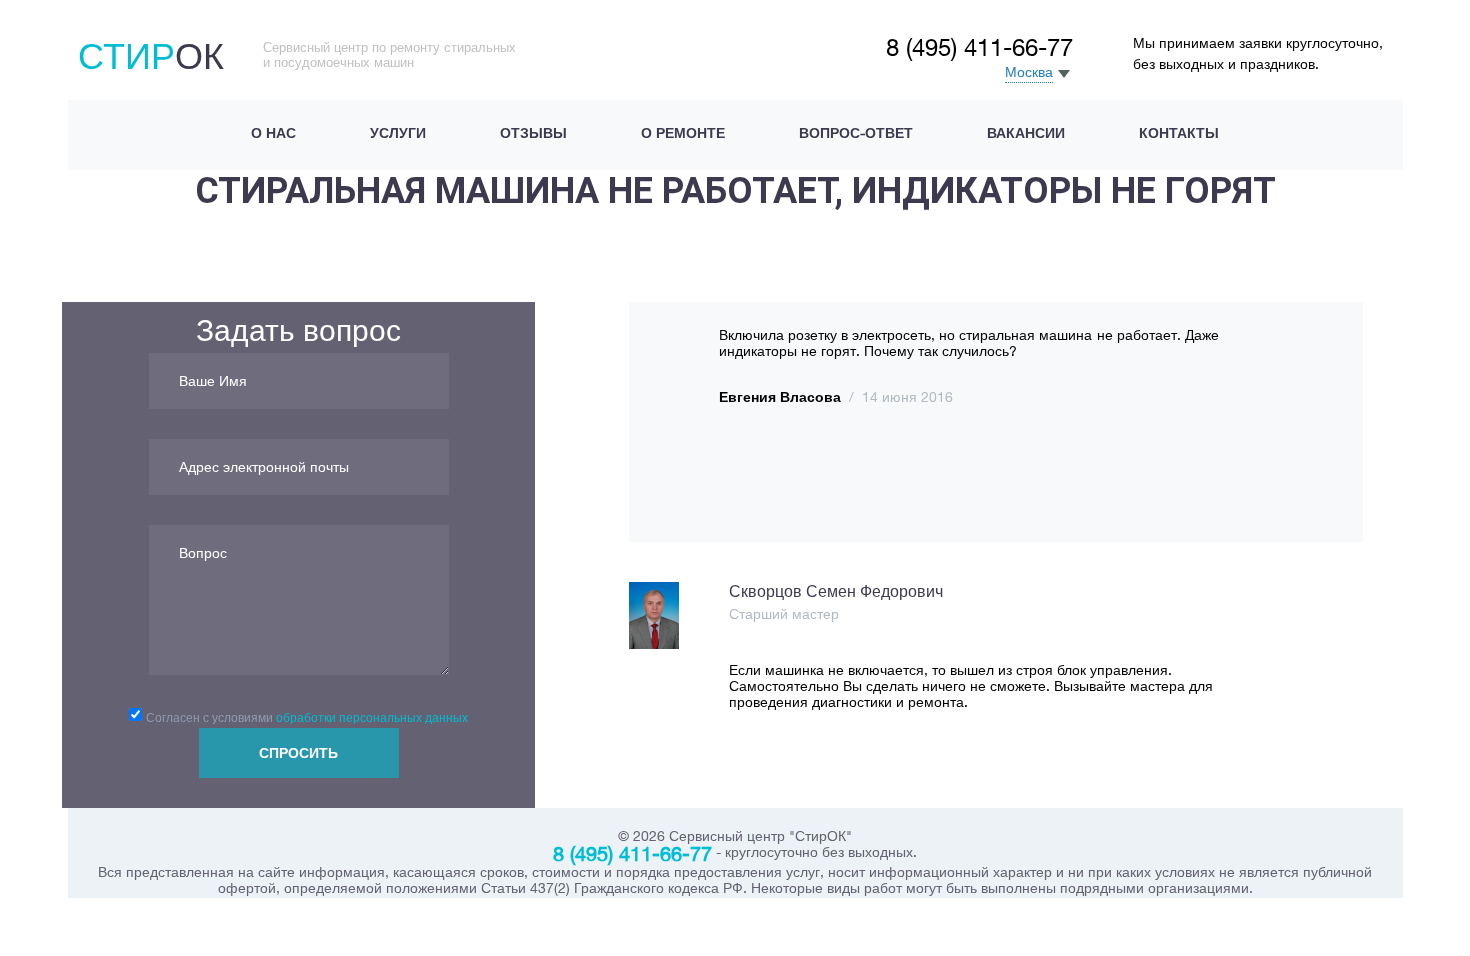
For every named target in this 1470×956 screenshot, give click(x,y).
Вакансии (1026, 133)
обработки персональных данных (372, 718)
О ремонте (683, 133)
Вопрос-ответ (856, 133)
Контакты (1179, 133)
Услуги (398, 133)
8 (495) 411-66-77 (979, 47)
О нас (273, 133)
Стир (151, 56)
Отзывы (533, 133)
